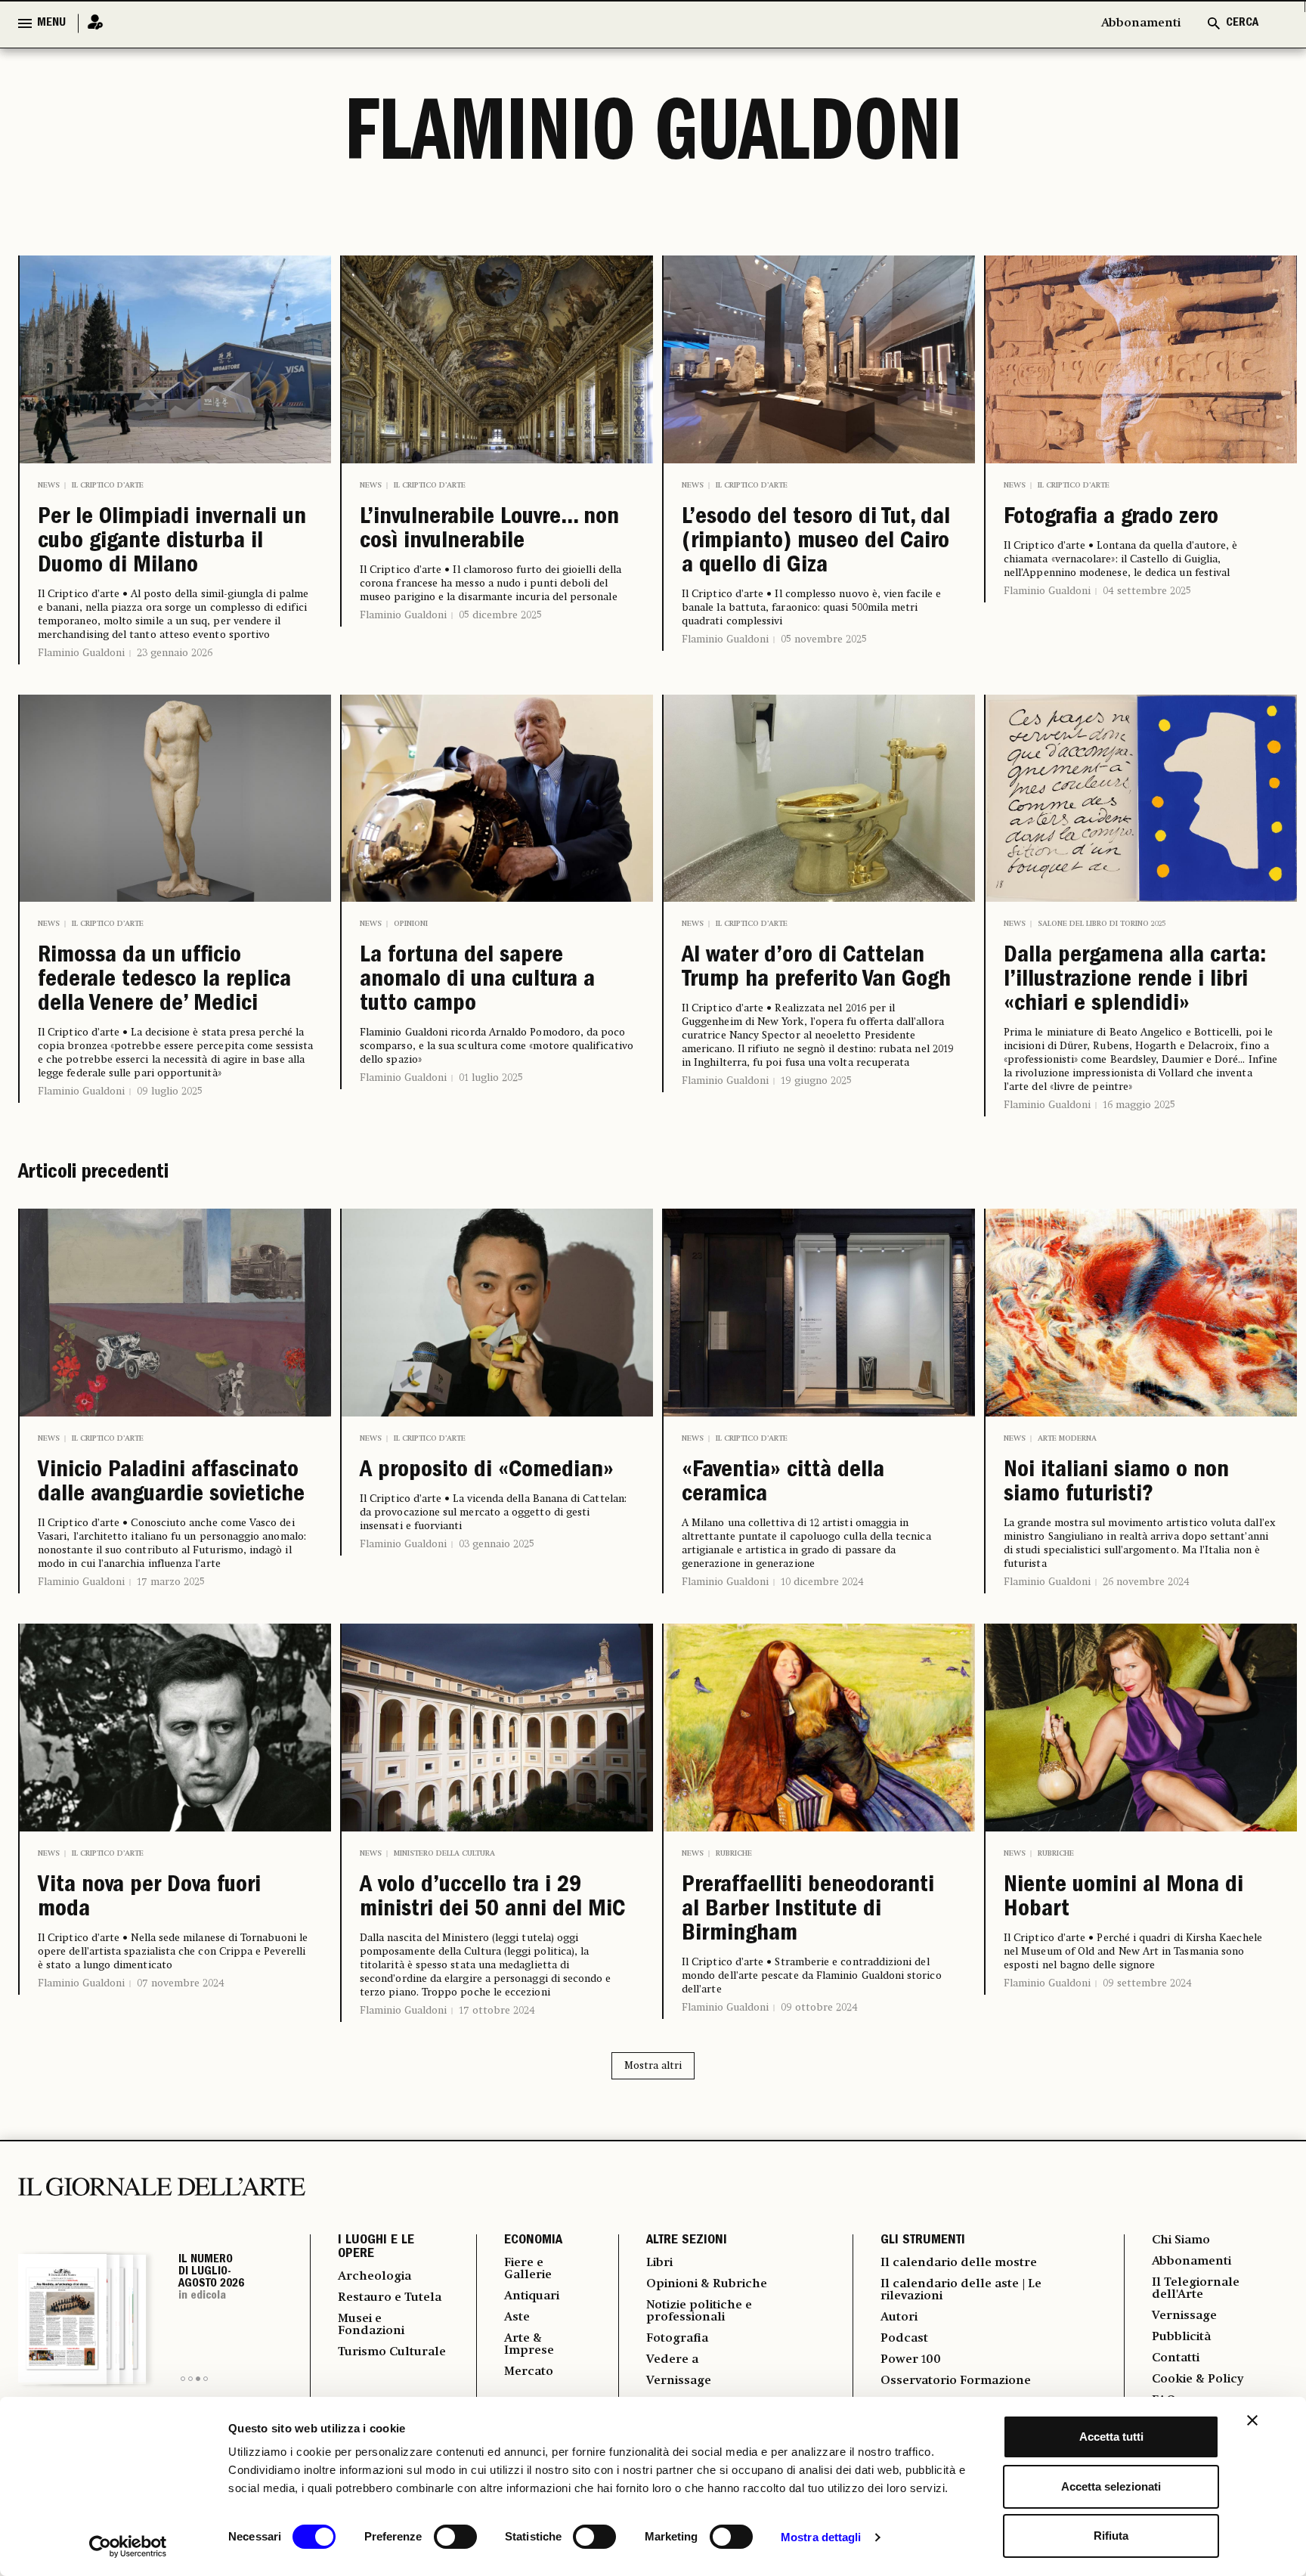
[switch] (455, 2537)
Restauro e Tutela (390, 2298)
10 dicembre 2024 (822, 1582)
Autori (899, 2317)
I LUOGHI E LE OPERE (376, 2248)
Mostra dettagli (821, 2537)
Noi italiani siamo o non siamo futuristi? (1116, 1484)
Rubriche (734, 1853)
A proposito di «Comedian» (487, 1472)
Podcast (904, 2339)
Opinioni (411, 924)
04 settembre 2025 (1147, 591)
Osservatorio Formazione (956, 2381)
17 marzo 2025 (171, 1582)
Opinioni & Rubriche (707, 2284)
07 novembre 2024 (181, 1983)
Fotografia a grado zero (1111, 519)
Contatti (1176, 2358)
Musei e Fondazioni (371, 2325)
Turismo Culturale (392, 2352)
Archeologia (374, 2277)
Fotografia (677, 2339)
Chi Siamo (1181, 2240)
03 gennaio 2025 (497, 1544)
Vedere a (672, 2360)
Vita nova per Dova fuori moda (149, 1899)
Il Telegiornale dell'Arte (1196, 2289)
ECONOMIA (533, 2241)
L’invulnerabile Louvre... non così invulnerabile (489, 531)
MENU (51, 23)
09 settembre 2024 (1147, 1983)
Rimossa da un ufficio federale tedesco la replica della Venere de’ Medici (164, 981)
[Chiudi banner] (1252, 2420)
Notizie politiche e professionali (699, 2311)
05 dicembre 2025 (500, 615)
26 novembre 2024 (1146, 1582)
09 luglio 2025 (170, 1091)
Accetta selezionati (1111, 2486)
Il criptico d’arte (108, 485)
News (49, 485)
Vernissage (679, 2381)
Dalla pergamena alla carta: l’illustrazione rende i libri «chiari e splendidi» (1135, 981)
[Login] (91, 23)
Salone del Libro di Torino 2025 (1102, 924)
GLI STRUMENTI (923, 2241)
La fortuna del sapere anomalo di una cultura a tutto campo (477, 981)
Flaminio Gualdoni (81, 653)
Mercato (529, 2372)
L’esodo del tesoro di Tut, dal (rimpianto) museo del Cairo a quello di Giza (816, 543)
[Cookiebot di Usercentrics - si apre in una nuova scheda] (128, 2547)
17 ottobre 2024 (497, 2011)
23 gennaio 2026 (175, 653)
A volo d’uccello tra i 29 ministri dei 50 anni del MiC (492, 1899)
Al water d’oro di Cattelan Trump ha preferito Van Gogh (816, 969)
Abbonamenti (1141, 23)
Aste (517, 2317)
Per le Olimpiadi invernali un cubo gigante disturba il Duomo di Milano (172, 543)
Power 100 (911, 2360)
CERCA (1242, 23)
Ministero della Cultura (444, 1853)
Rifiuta (1111, 2536)
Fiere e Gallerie (528, 2269)
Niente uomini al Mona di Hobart (1123, 1899)
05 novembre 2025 (824, 639)
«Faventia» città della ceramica (783, 1484)
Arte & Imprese (529, 2345)
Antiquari (532, 2296)
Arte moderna (1067, 1438)
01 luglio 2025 (491, 1078)
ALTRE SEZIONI (687, 2241)
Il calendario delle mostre (959, 2263)
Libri (659, 2263)
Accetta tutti (1111, 2437)
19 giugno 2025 (816, 1081)
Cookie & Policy (1198, 2379)
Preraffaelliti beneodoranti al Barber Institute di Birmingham (808, 1911)
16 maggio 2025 (1139, 1105)
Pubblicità (1181, 2337)
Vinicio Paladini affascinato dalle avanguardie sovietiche (171, 1484)
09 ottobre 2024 (819, 2008)
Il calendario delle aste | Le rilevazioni (961, 2290)
